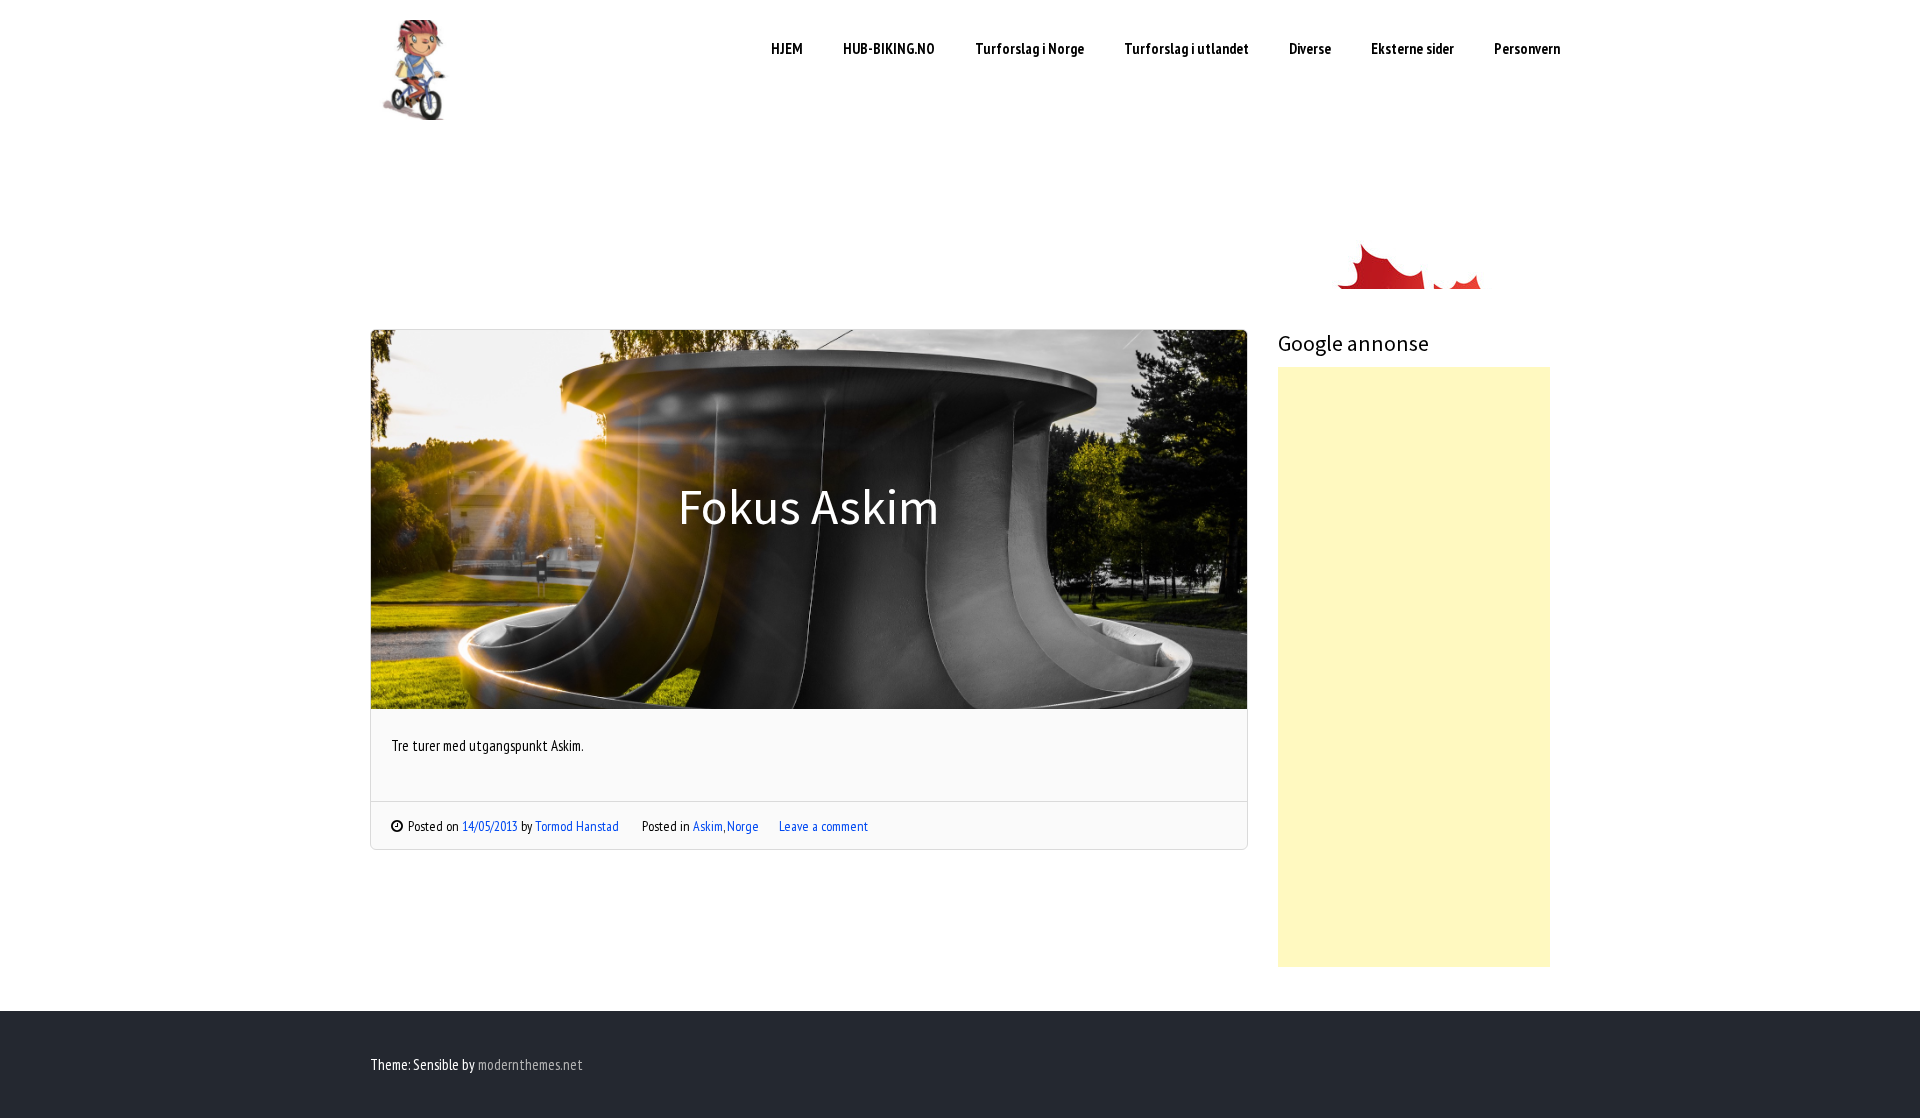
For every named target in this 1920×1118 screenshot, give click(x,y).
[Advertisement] (1414, 667)
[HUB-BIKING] (420, 114)
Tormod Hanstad (577, 826)
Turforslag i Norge (1029, 48)
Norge (743, 826)
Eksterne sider (1412, 48)
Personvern (1527, 48)
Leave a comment (823, 826)
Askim (708, 826)
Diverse (1310, 48)
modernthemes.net (530, 1064)
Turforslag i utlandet (1186, 48)
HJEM (787, 48)
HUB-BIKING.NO (889, 48)
